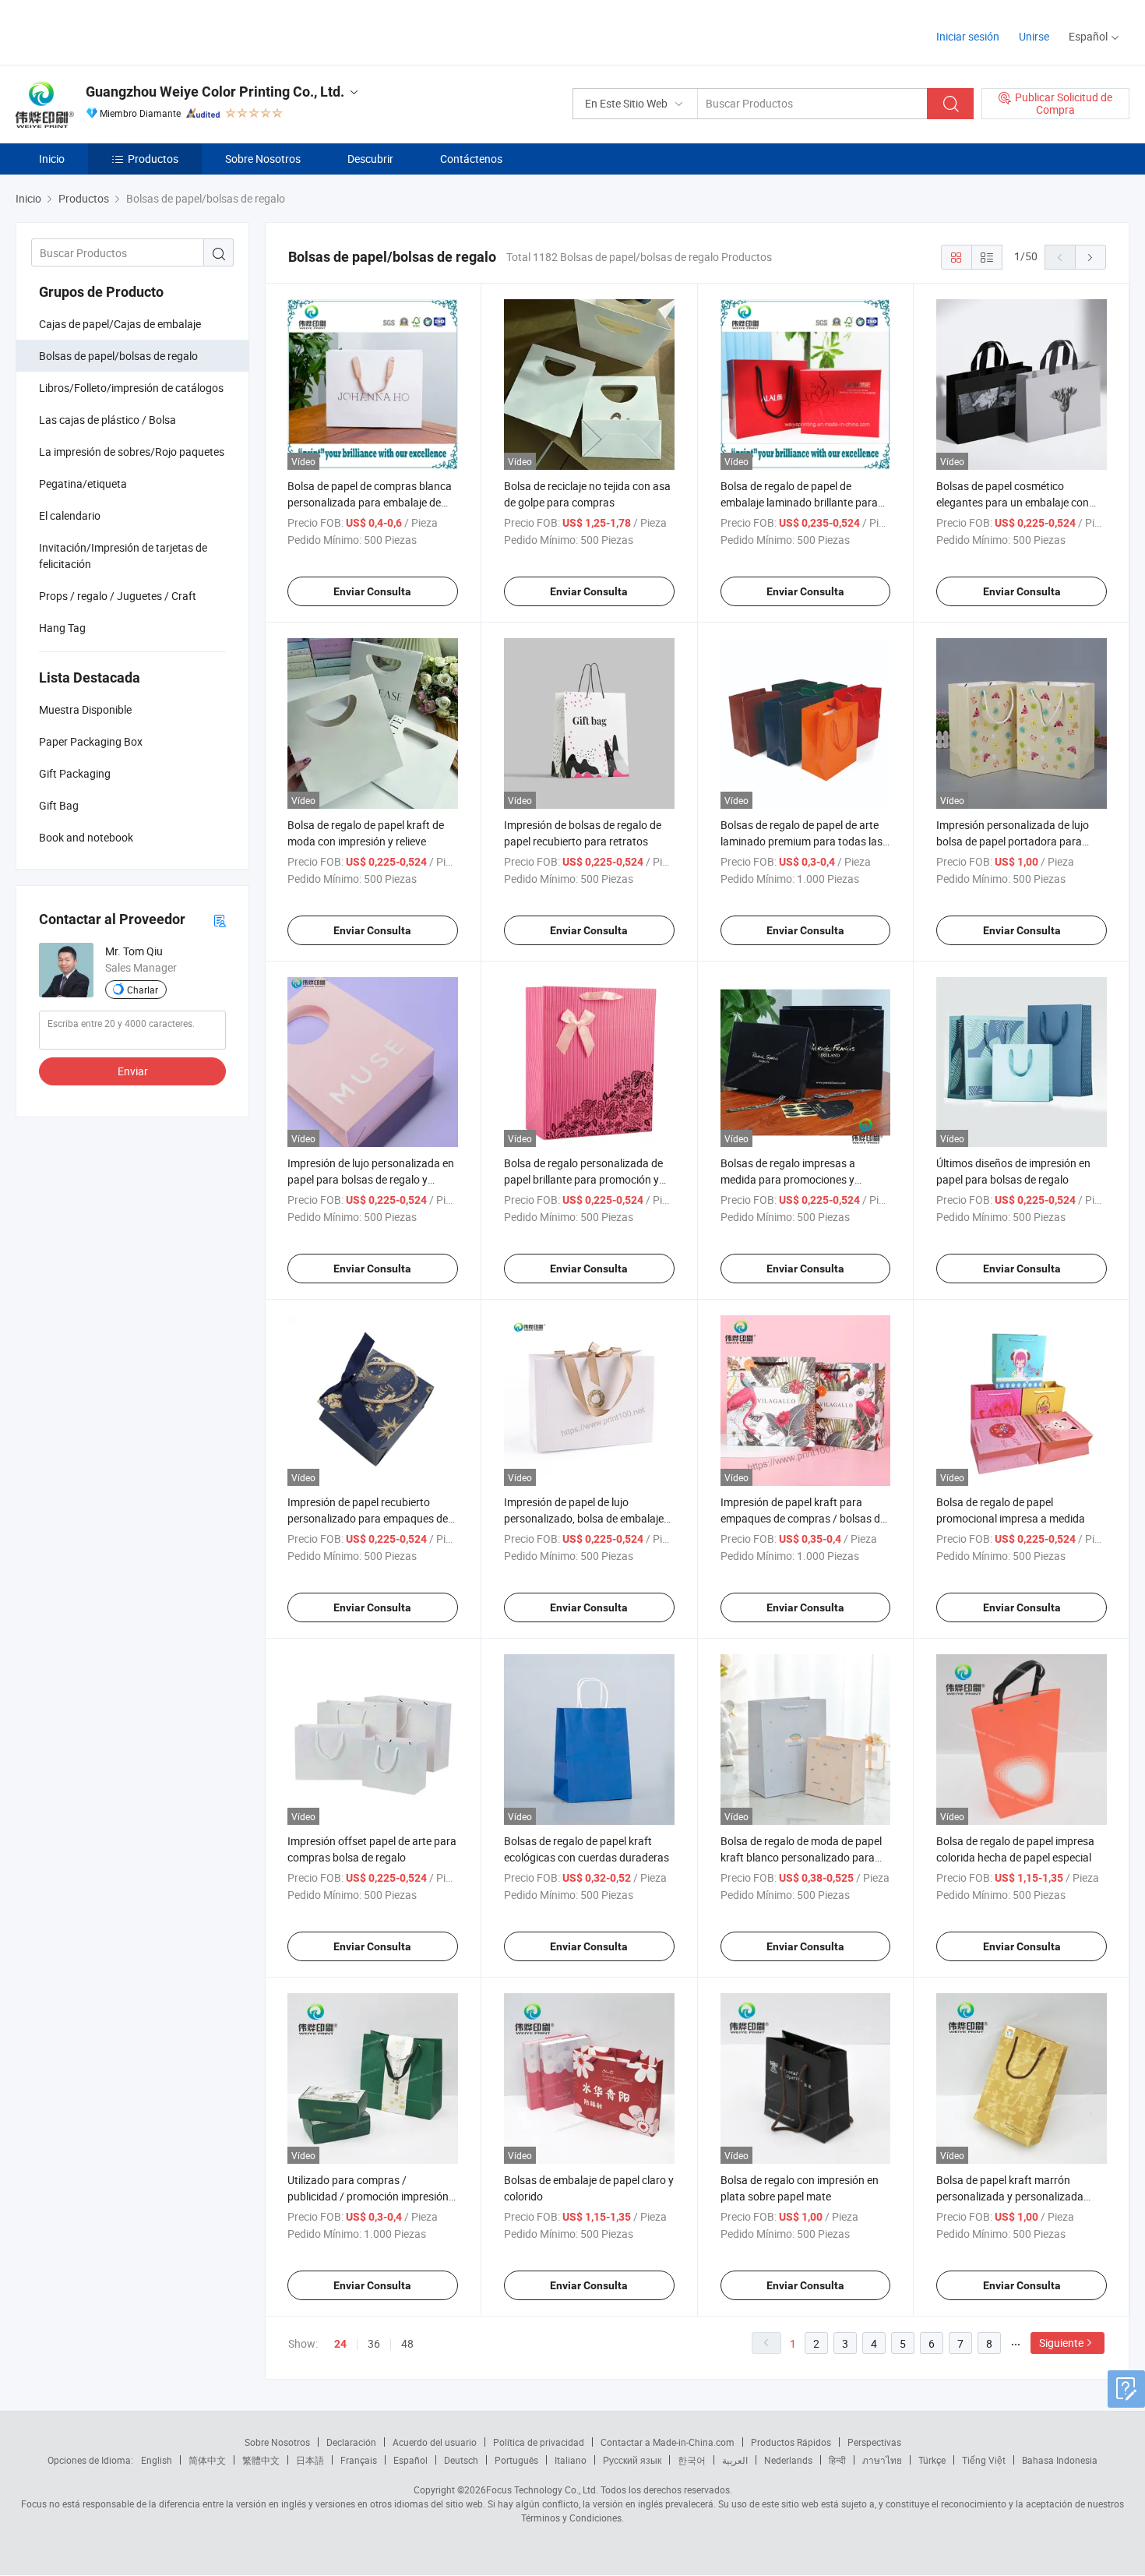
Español (410, 2460)
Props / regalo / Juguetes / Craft (118, 596)
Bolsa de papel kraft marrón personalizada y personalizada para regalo (1010, 2196)
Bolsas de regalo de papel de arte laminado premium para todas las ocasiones (801, 841)
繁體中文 (261, 2460)
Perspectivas (874, 2442)
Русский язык (632, 2460)
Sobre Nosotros (263, 159)
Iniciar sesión (968, 36)
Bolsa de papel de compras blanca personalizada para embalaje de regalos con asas (370, 502)
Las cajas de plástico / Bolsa (107, 420)
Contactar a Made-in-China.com (668, 2442)
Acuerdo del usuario (435, 2442)
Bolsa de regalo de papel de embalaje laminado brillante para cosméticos (799, 502)
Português (516, 2460)
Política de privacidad (539, 2442)
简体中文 (207, 2460)
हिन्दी (837, 2460)
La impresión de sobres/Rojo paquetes (132, 452)
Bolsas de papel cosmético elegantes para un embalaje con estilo (1013, 502)
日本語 (310, 2460)
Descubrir (370, 159)
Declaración (351, 2442)
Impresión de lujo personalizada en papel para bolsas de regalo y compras (371, 1179)
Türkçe (932, 2460)
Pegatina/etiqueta (83, 483)
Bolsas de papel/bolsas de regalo (118, 356)
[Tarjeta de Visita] (220, 920)
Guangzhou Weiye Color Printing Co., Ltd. (215, 92)
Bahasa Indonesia (1060, 2460)
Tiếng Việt (984, 2460)
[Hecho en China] (116, 31)
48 (407, 2343)
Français (359, 2460)
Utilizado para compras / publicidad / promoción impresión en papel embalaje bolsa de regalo (368, 2196)
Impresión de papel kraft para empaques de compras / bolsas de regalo (803, 1518)
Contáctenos (471, 159)
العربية (735, 2460)
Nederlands (788, 2460)
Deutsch (461, 2460)
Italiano (571, 2460)
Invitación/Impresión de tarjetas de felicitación (123, 556)
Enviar (133, 1071)
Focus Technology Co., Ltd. (542, 2490)
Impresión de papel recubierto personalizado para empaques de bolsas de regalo (368, 1518)
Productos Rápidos (791, 2442)
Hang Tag (62, 628)
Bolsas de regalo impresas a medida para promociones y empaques (788, 1179)
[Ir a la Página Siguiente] (1090, 257)
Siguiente (1061, 2343)
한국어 (692, 2460)
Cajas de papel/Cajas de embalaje (120, 324)
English (157, 2460)
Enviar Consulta (372, 591)
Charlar (143, 990)
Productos (153, 159)
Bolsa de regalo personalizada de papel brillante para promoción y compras (583, 1179)
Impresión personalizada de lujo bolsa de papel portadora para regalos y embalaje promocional (1013, 841)
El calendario (70, 515)
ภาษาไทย (882, 2460)
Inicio (52, 159)
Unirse (1034, 36)
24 (340, 2344)
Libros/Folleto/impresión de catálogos (131, 388)
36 (374, 2343)
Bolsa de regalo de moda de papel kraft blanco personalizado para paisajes (801, 1857)
